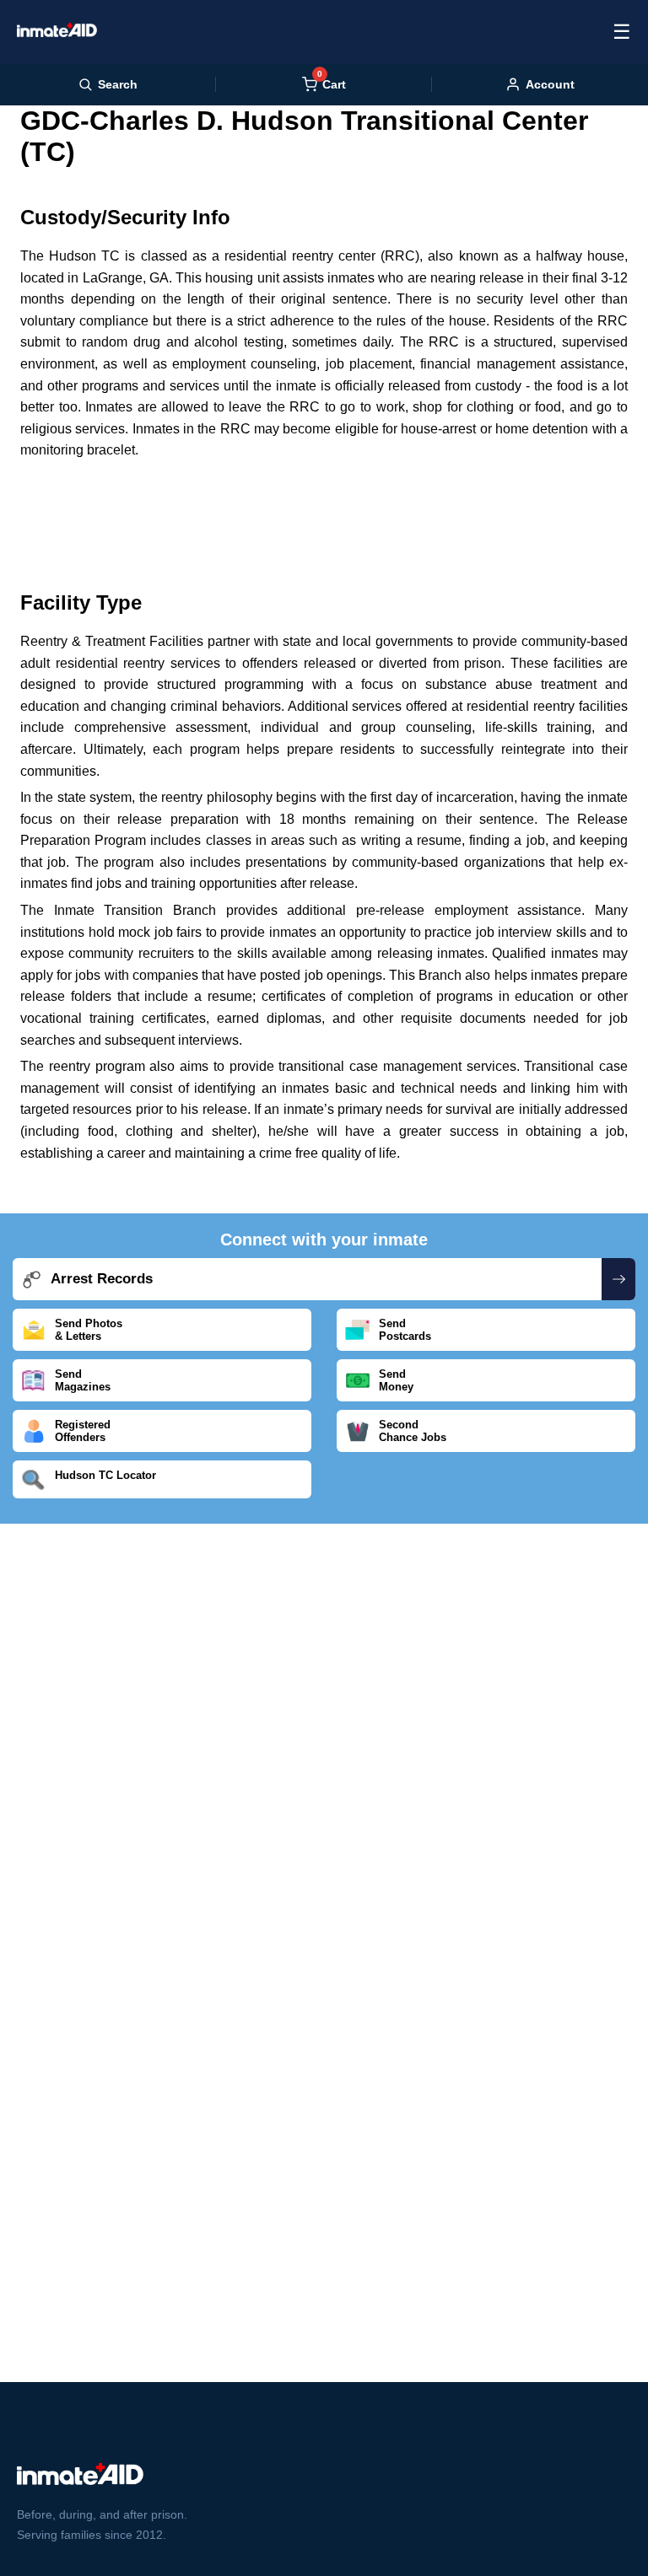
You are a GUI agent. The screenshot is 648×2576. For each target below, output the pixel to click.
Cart (332, 84)
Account (550, 84)
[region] (324, 511)
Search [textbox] (118, 84)
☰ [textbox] (622, 32)
